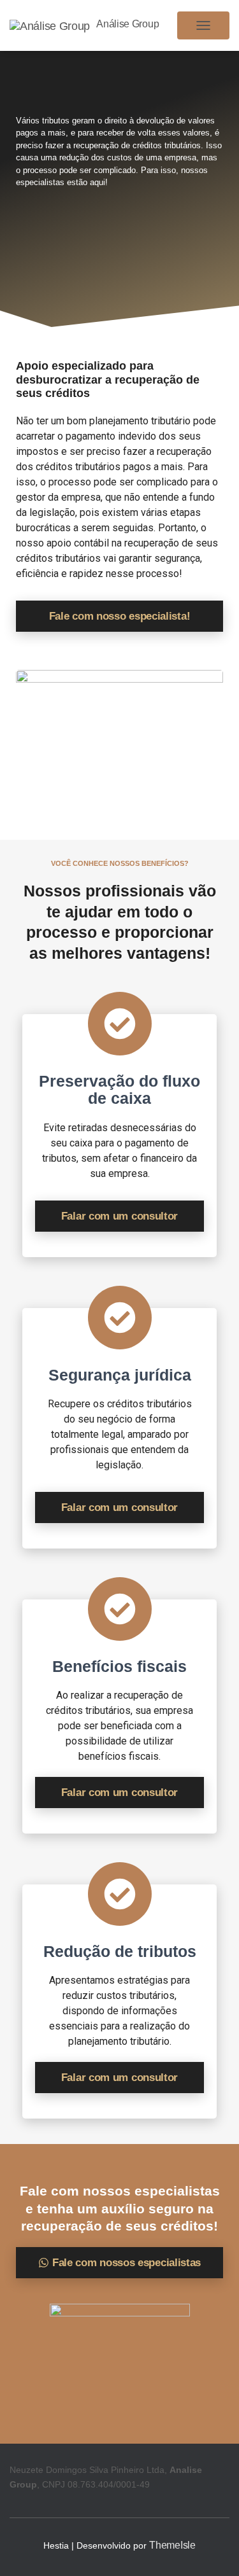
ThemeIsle (172, 2545)
